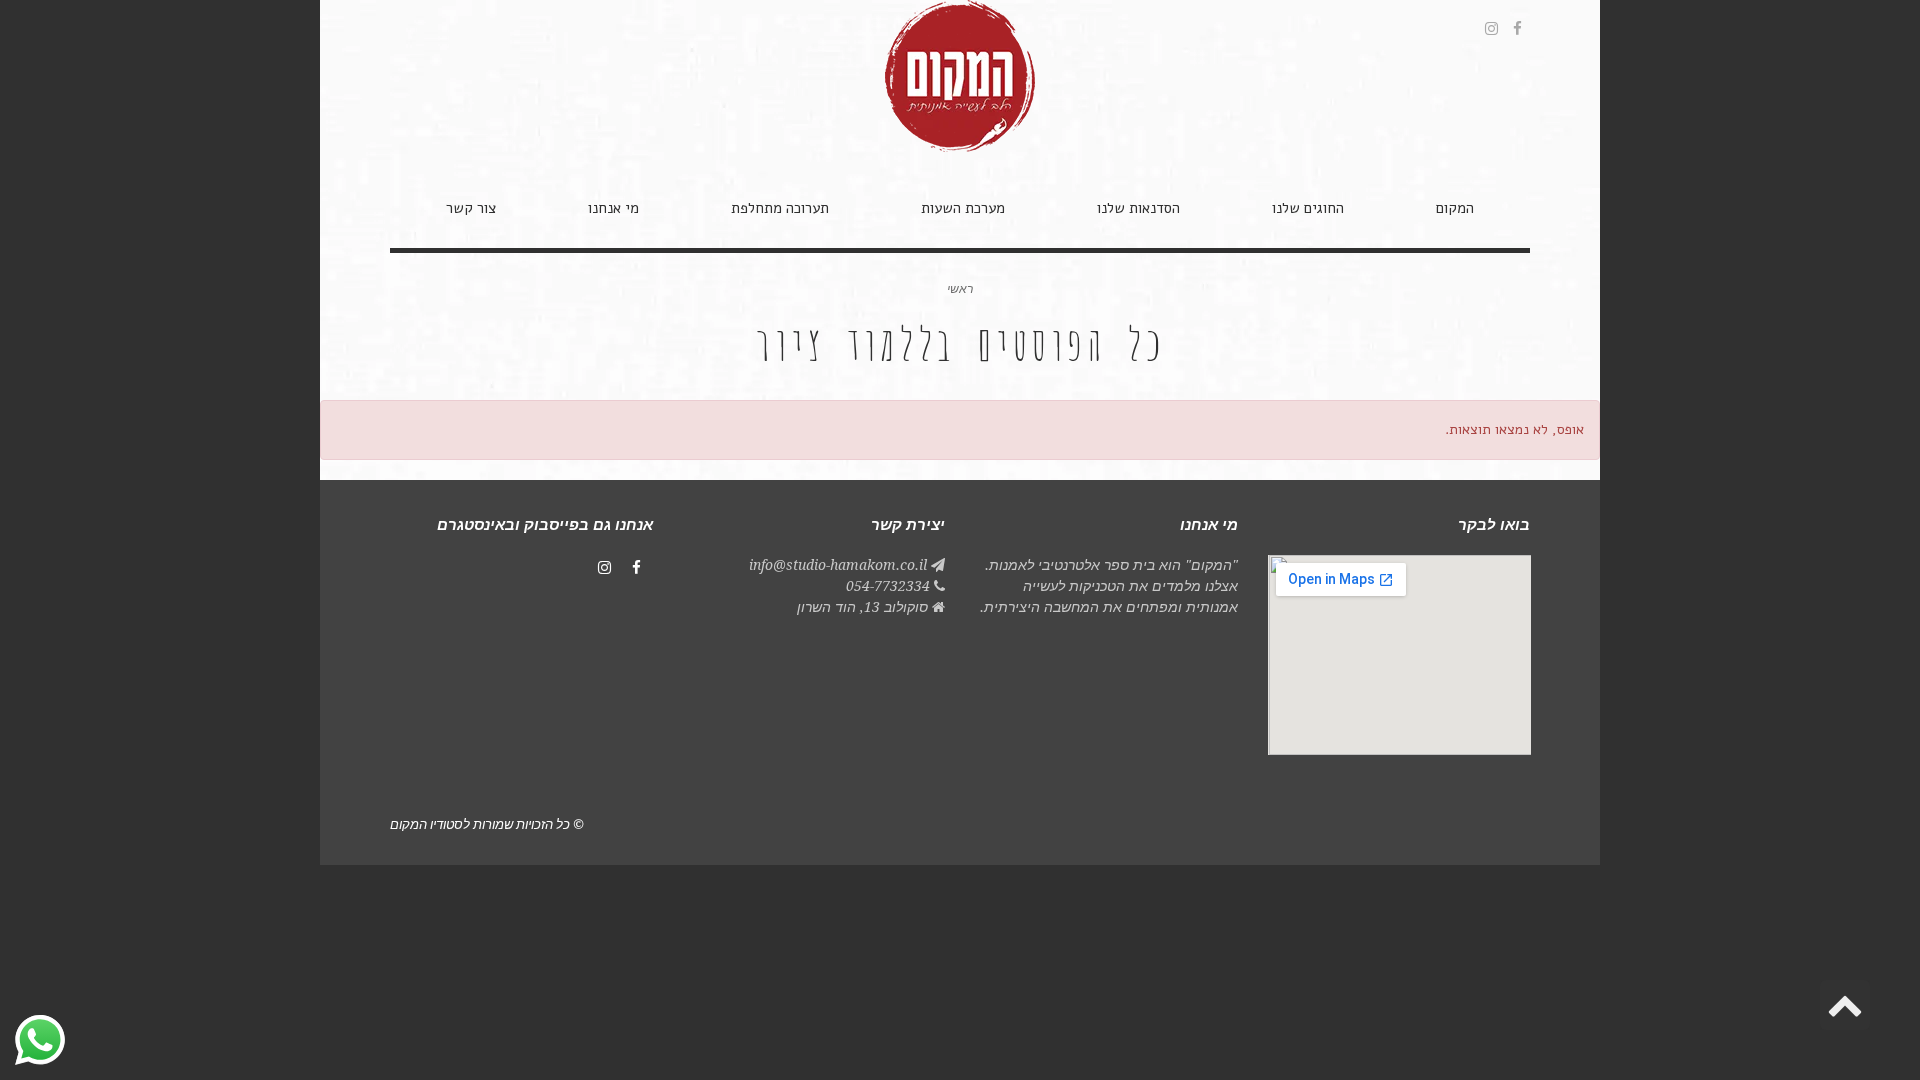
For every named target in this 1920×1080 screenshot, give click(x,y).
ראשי (960, 289)
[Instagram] (605, 568)
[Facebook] (637, 568)
